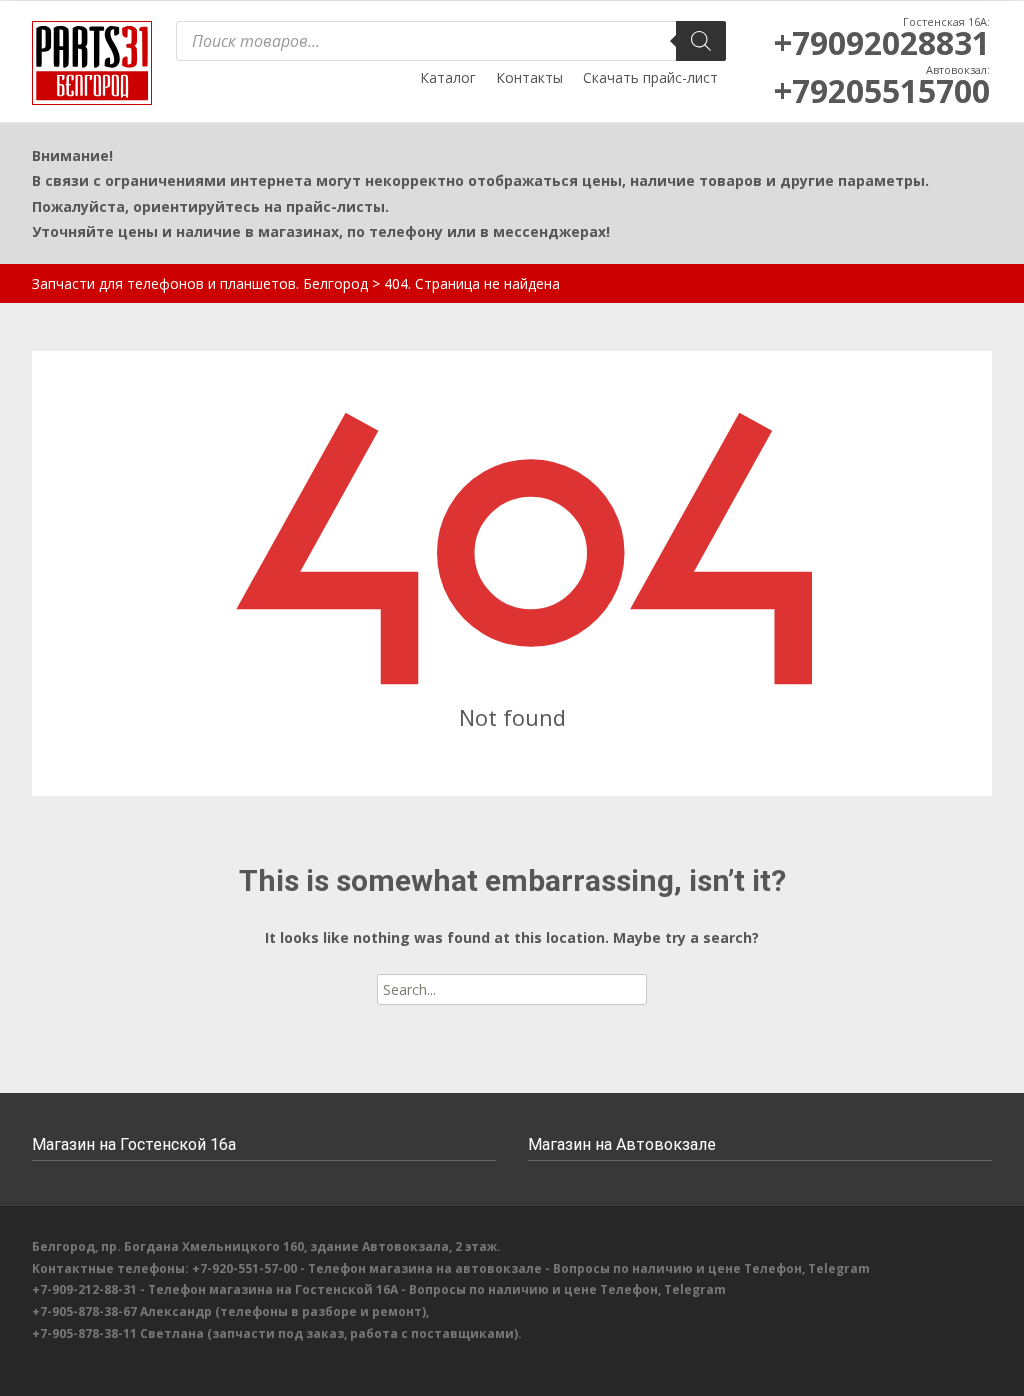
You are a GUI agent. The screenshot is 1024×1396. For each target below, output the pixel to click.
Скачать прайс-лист (650, 77)
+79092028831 (882, 42)
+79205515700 (882, 90)
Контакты (529, 77)
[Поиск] (701, 41)
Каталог (448, 77)
